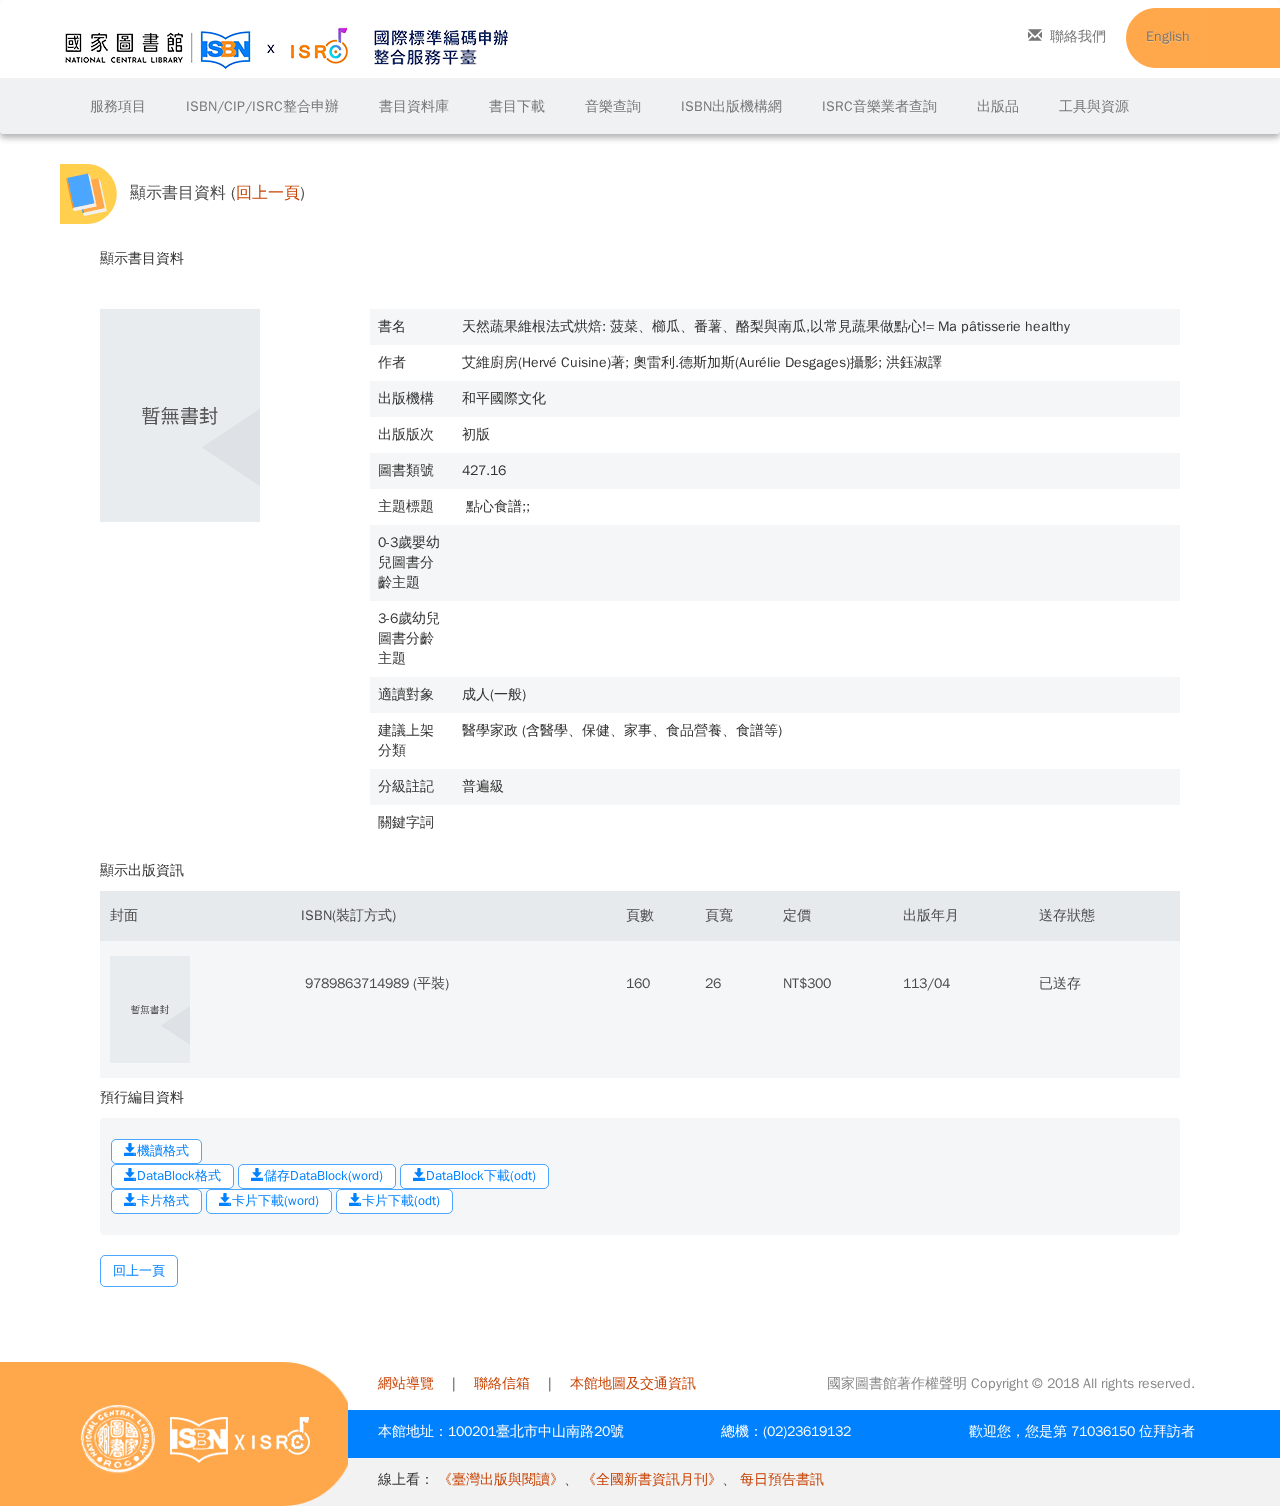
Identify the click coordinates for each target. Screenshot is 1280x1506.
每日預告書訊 (782, 1479)
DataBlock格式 (179, 1175)
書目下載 (517, 106)
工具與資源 (1094, 106)
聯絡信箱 (502, 1383)
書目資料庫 (414, 106)
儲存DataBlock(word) (323, 1175)
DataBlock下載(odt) (481, 1175)
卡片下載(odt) (401, 1200)
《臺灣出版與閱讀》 (501, 1479)
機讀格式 (163, 1150)
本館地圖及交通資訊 (633, 1383)
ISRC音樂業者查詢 (879, 106)
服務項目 (118, 106)
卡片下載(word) (275, 1200)
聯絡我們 (1078, 36)
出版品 (998, 106)
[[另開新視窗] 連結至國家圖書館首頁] (118, 1438)
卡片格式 (163, 1200)
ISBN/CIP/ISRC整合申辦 (262, 106)
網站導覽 (406, 1383)
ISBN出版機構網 (731, 106)
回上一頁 (268, 193)
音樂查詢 (613, 106)
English (1168, 36)
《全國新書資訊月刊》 (652, 1479)
